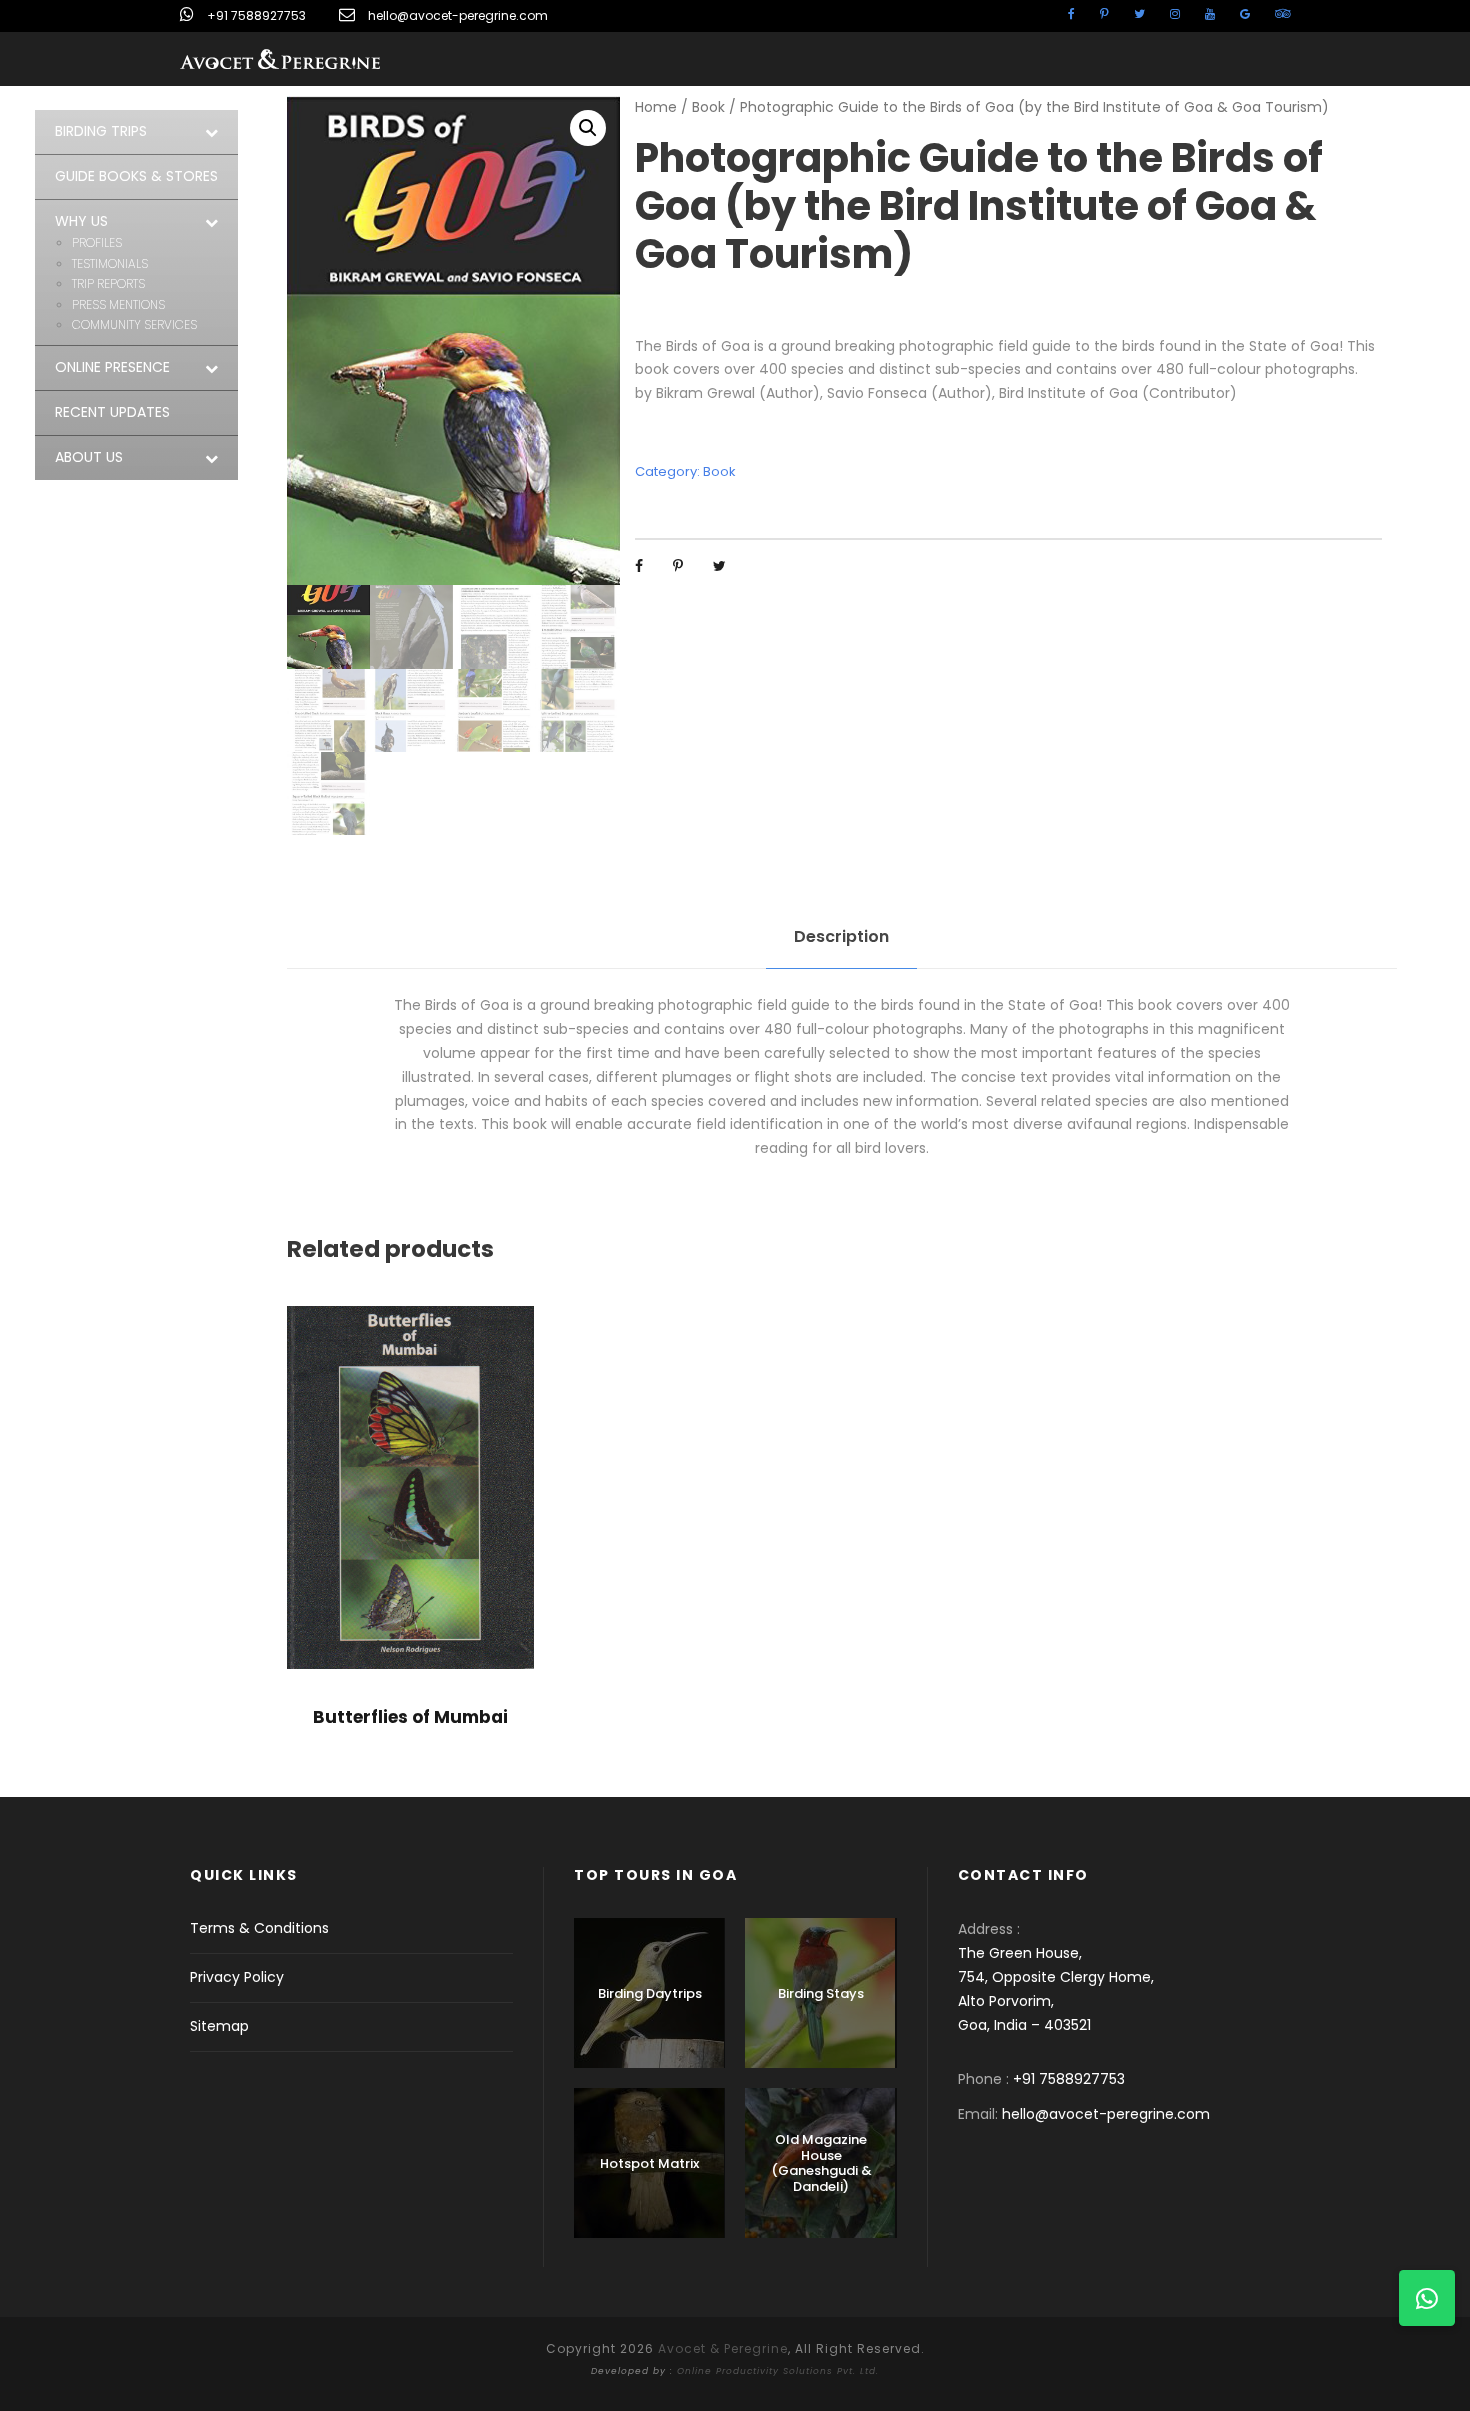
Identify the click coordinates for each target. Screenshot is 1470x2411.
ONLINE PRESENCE (112, 367)
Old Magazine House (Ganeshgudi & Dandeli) (821, 2163)
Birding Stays (821, 1993)
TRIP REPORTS (108, 283)
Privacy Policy (237, 1977)
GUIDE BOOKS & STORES (136, 176)
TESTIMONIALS (110, 263)
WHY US (81, 221)
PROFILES (97, 242)
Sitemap (219, 2026)
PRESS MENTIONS (118, 304)
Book (708, 107)
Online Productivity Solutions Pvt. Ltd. (778, 2371)
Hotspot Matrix (649, 2163)
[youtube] (1210, 13)
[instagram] (1175, 13)
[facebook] (1071, 13)
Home (656, 107)
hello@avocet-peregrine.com (458, 15)
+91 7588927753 (256, 15)
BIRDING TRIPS (101, 131)
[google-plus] (1245, 13)
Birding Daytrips (650, 1993)
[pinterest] (1104, 13)
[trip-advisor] (1282, 13)
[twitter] (1139, 13)
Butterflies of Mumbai (410, 1717)
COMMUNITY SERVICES (134, 324)
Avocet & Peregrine (723, 2348)
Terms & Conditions (259, 1928)
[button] (588, 128)
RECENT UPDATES (112, 412)
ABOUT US (89, 457)
